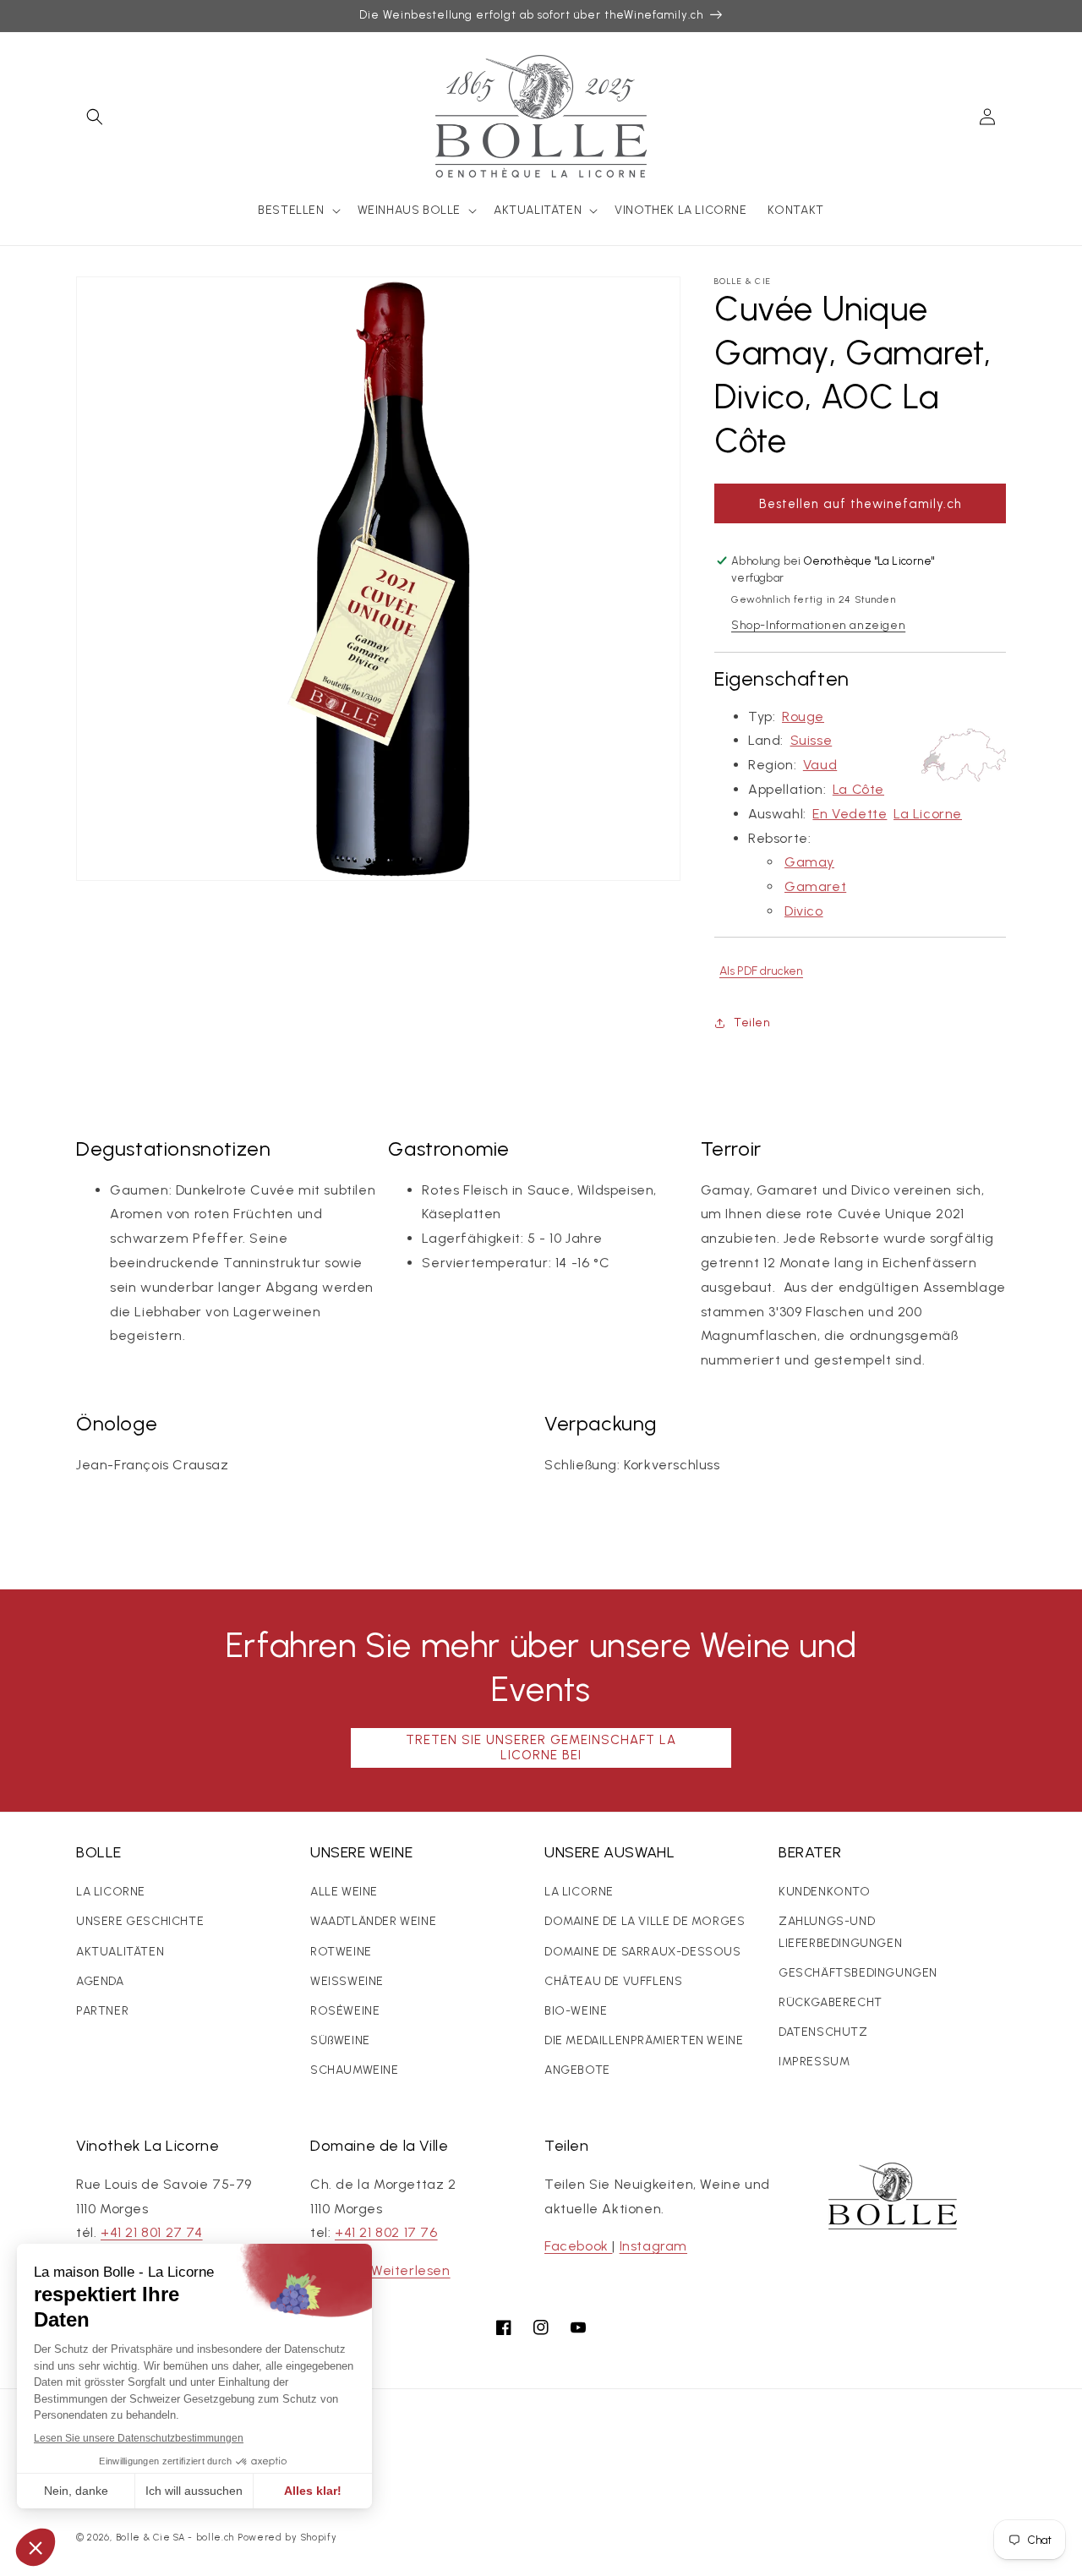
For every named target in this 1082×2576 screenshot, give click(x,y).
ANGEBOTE (577, 2070)
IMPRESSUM (814, 2062)
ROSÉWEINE (345, 2011)
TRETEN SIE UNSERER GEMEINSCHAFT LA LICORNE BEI (541, 1747)
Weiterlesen (411, 2270)
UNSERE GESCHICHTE (140, 1921)
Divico (804, 911)
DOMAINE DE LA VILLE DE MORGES (645, 1921)
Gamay (809, 862)
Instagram (653, 2246)
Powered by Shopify (287, 2538)
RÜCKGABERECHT (831, 2002)
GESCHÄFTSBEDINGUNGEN (858, 1973)
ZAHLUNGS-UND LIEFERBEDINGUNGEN (840, 1932)
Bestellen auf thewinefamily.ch (861, 504)
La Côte (858, 789)
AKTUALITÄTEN (120, 1952)
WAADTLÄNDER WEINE (373, 1921)
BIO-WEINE (576, 2011)
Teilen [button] (752, 1023)
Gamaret (815, 886)
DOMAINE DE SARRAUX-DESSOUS (643, 1952)
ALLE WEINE (344, 1892)
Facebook (578, 2246)
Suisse (811, 740)
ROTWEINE (341, 1952)
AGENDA (100, 1981)
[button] (95, 117)
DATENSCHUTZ (823, 2032)
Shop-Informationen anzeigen (818, 625)
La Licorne (928, 814)
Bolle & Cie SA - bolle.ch (175, 2538)
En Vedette (850, 814)
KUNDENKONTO (825, 1892)
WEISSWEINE (347, 1981)
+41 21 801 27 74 (152, 2232)
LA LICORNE (111, 1892)
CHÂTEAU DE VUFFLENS (613, 1981)
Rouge (803, 716)
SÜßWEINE (340, 2040)
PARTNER (102, 2011)
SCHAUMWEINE (355, 2070)
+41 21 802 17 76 (386, 2232)
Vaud (820, 765)
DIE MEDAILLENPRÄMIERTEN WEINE (644, 2040)
